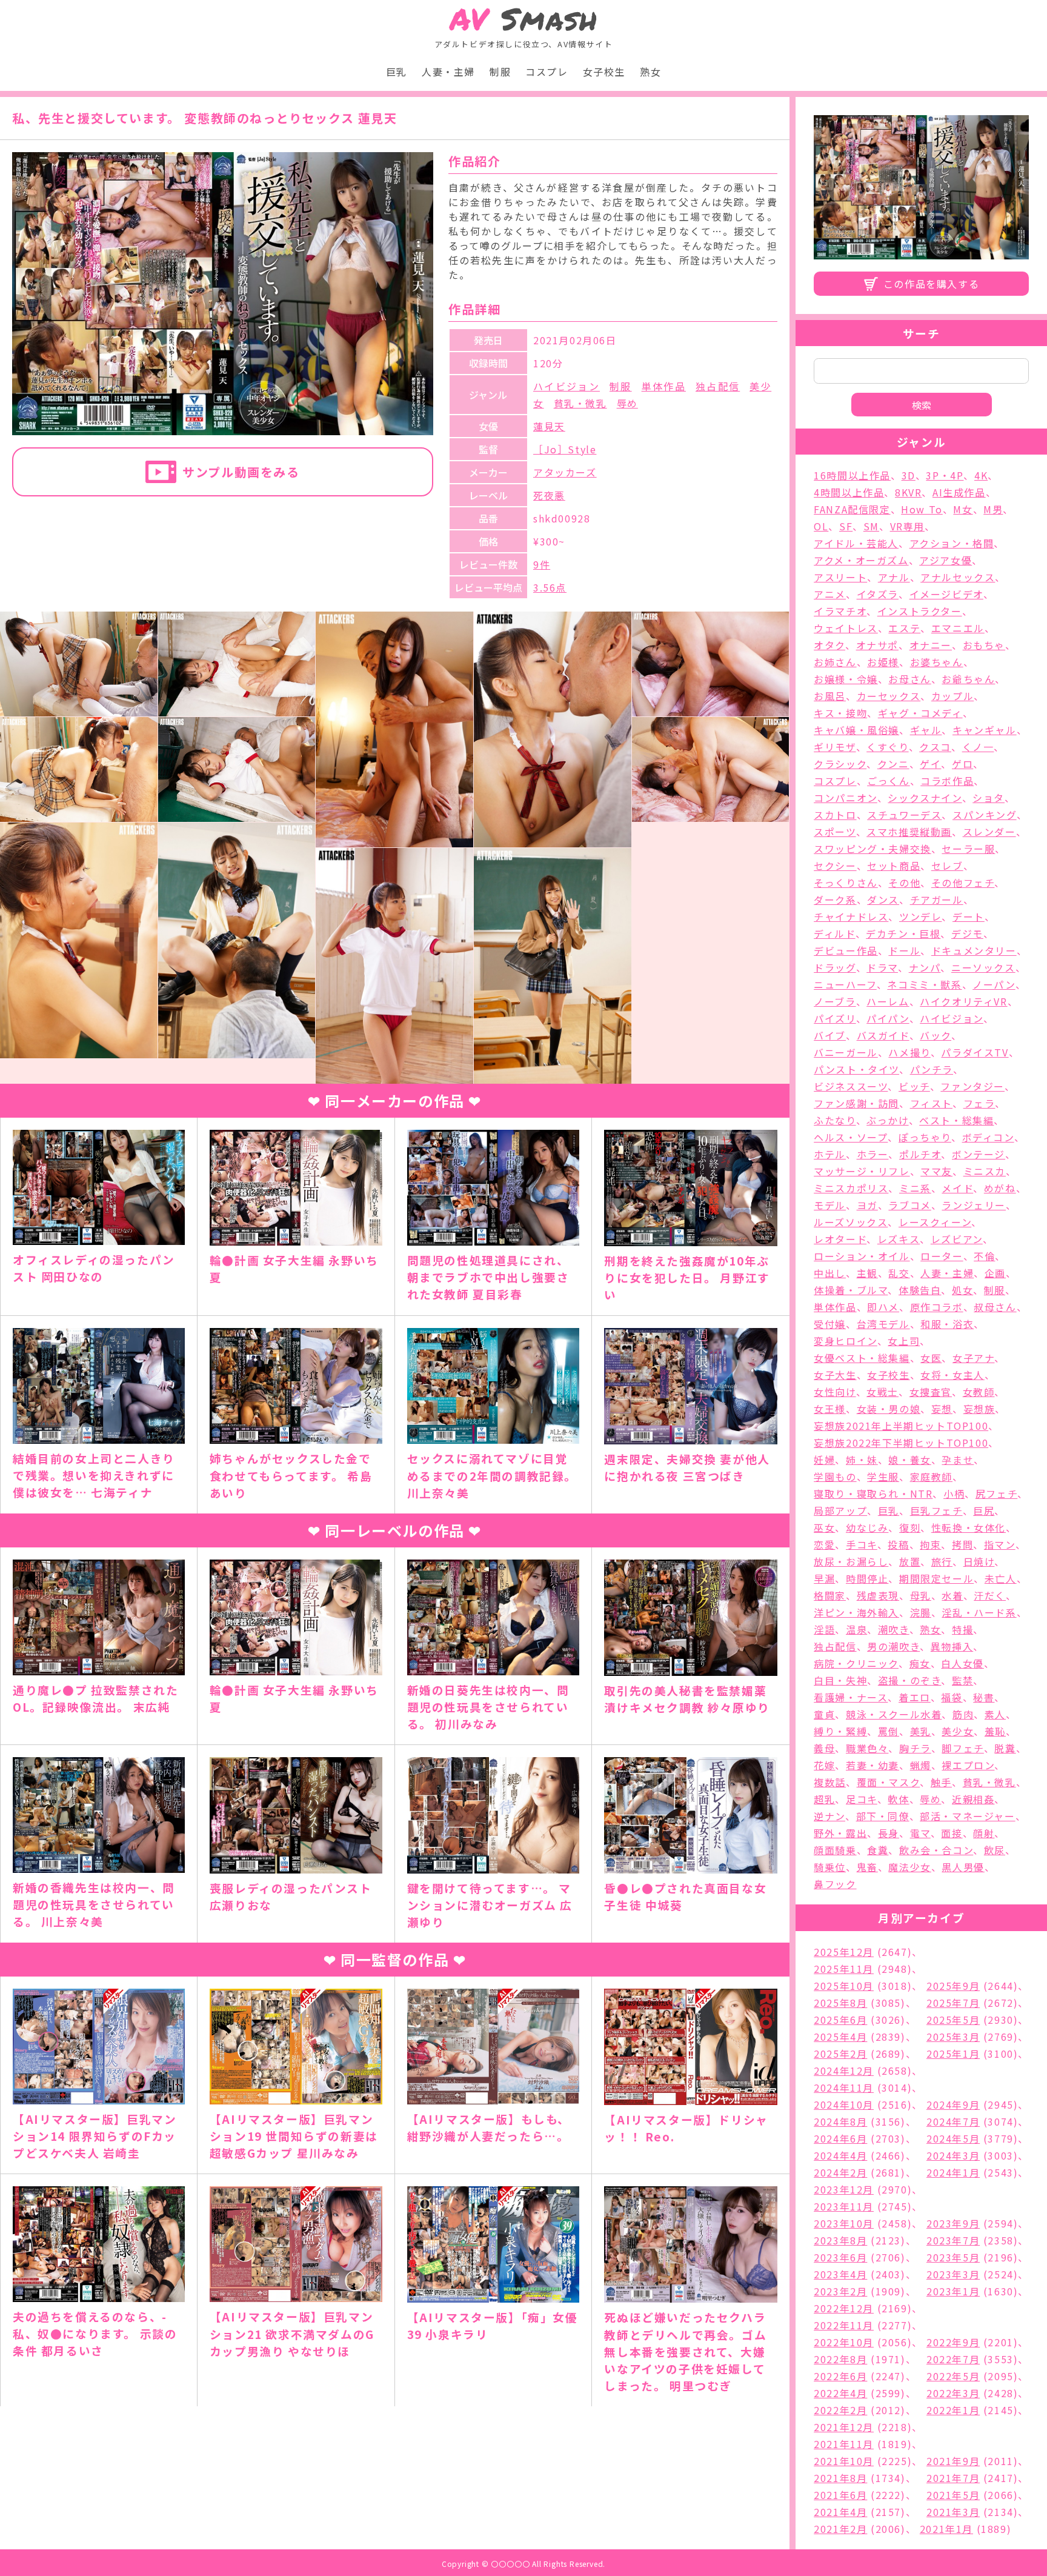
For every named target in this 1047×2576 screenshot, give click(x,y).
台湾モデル (883, 1324)
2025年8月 (840, 2003)
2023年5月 (953, 2257)
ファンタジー (972, 1086)
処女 (962, 1290)
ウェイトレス (846, 628)
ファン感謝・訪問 (856, 1103)
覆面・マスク (889, 1782)
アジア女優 (946, 560)
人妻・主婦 (448, 72)
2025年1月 (953, 2054)
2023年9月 (953, 2223)
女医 (931, 1358)
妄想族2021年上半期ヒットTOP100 (901, 1426)
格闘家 (830, 1595)
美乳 (921, 1731)
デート (969, 916)
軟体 (898, 1799)
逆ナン (829, 1816)
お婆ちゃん (937, 662)
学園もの (835, 1477)
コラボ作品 (947, 781)
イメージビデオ (946, 594)
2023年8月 (840, 2240)
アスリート (840, 577)
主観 (867, 1273)
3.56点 (550, 587)
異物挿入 (952, 1646)
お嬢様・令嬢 (846, 679)
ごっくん (888, 781)
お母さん (909, 679)
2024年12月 (844, 2070)
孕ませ (958, 1460)
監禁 (962, 1680)
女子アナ (973, 1358)
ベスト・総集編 (956, 1120)
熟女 (650, 72)
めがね (1000, 1188)
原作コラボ (937, 1307)
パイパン (888, 1018)
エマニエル (958, 628)
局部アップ (840, 1510)
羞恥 (995, 1731)
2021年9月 (953, 2461)
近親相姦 (973, 1799)
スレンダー (989, 832)
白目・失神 (840, 1680)
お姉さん (835, 662)
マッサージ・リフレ (862, 1171)
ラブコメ (909, 1205)
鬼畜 (867, 1867)
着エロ (915, 1697)
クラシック (840, 764)
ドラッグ (835, 967)
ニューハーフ (845, 984)
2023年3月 (953, 2274)
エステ (904, 628)
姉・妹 (862, 1460)
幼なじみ (867, 1527)
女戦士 (882, 1392)
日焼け (979, 1561)
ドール (904, 950)
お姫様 (883, 662)
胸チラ (915, 1748)
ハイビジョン (567, 386)
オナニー (931, 645)
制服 (500, 72)
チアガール (937, 899)
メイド (957, 1188)
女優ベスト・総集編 (862, 1358)
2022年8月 (840, 2359)
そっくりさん (846, 883)
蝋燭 (921, 1765)
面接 (952, 1833)
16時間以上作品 (852, 475)
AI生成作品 (959, 492)
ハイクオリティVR (963, 1001)
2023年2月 (840, 2291)
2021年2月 (840, 2529)
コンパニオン (846, 798)
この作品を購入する (931, 284)
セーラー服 (968, 849)
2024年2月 (840, 2172)
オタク (829, 645)
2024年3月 (953, 2155)
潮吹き (894, 1629)
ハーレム (888, 1001)
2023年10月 (844, 2223)
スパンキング (985, 815)
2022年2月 (840, 2410)
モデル (830, 1205)
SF (846, 526)
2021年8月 (840, 2478)
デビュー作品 (846, 950)
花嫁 (824, 1765)
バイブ (830, 1035)
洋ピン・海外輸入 (856, 1612)
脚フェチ (962, 1748)
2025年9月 (953, 1986)
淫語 (824, 1629)
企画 (995, 1273)
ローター (942, 1256)
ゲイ (930, 764)
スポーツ (835, 832)
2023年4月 (840, 2274)
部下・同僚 (883, 1816)
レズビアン (957, 1239)
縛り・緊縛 (840, 1731)
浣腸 (921, 1612)
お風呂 (830, 696)
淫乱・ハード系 (979, 1612)
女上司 (904, 1341)
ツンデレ (920, 916)
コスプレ (547, 72)
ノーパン (994, 984)
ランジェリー (974, 1205)
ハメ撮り (909, 1052)
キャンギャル (985, 730)
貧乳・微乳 (580, 403)
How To (922, 509)
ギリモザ (835, 747)
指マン (1000, 1544)
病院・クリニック (856, 1663)
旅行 (942, 1561)
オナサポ (877, 645)
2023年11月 (844, 2206)
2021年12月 (844, 2427)
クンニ (893, 764)
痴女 (920, 1663)
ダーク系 (835, 899)
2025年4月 (840, 2037)
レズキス (899, 1239)
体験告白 (920, 1290)
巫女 (824, 1527)
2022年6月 (840, 2376)
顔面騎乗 (835, 1850)
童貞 (824, 1714)
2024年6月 (840, 2138)
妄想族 (979, 1409)
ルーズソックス (851, 1222)
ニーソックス (983, 967)
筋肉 (963, 1714)
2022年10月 (844, 2342)
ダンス (883, 899)
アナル (894, 577)
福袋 (952, 1697)
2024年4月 (840, 2155)
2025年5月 (953, 2020)
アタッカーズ (565, 472)
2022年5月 (953, 2376)
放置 (910, 1561)
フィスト (931, 1103)
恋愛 (824, 1544)
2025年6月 (840, 2020)
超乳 (824, 1799)
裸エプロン (968, 1765)
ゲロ (962, 764)
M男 (993, 509)
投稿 (898, 1544)
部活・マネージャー (967, 1816)
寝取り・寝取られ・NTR (873, 1493)
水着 (952, 1595)
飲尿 (995, 1850)
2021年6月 (840, 2495)
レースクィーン (935, 1222)
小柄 (954, 1493)
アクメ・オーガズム (861, 560)
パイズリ (835, 1018)
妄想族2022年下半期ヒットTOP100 (901, 1443)
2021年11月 (844, 2444)
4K (981, 475)
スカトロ (835, 815)
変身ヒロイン (846, 1341)
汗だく (990, 1595)
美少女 (958, 1731)
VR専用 (907, 526)
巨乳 (397, 72)
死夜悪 (549, 495)
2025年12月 (844, 1952)
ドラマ (882, 967)
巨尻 (984, 1510)
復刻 (910, 1527)
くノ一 (978, 747)
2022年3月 (953, 2393)
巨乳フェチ (936, 1510)
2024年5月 (953, 2138)
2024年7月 (953, 2121)
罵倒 (889, 1731)
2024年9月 (953, 2104)
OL (821, 526)
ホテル (830, 1154)
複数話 (830, 1782)
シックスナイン (925, 798)
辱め (627, 403)
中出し (830, 1273)
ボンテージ (979, 1154)
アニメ (830, 594)
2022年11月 (844, 2325)
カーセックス (889, 696)
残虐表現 (878, 1595)
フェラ (979, 1103)
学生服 (883, 1477)
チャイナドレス (851, 916)
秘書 (984, 1697)
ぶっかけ (887, 1120)
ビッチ (914, 1086)
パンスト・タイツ (856, 1069)
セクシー (835, 866)
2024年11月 (844, 2087)
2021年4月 (840, 2512)
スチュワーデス (904, 815)
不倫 (984, 1256)
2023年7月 (953, 2240)
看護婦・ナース (851, 1697)
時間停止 (867, 1578)
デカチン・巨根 (903, 933)
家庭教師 (931, 1477)
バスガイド (883, 1035)
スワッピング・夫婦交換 (872, 849)
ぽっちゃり (925, 1137)
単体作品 (664, 386)
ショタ (989, 798)
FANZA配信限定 (852, 509)
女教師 (979, 1392)
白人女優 (962, 1663)
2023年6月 (840, 2257)
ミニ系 (915, 1188)
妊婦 (824, 1460)
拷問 (962, 1544)
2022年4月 (840, 2393)
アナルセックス (958, 577)
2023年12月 (844, 2189)
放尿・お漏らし (851, 1561)
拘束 (930, 1544)
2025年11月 (844, 1969)
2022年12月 (844, 2308)
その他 (904, 883)
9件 (542, 564)
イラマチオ (840, 611)
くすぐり (887, 747)
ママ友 (936, 1171)
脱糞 (1005, 1748)
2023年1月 (953, 2291)
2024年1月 (953, 2172)
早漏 (824, 1578)
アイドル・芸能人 (856, 543)
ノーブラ (835, 1001)
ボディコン (988, 1137)
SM (871, 526)
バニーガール (846, 1052)
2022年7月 (953, 2359)
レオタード (840, 1239)
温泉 (856, 1629)
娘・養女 (909, 1460)
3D (909, 475)
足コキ (862, 1799)
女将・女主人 (952, 1375)
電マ (920, 1833)
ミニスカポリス (851, 1188)
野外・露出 (840, 1833)
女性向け (835, 1392)
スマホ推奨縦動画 (909, 832)
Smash (524, 19)
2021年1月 (946, 2529)
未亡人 (1001, 1578)
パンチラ (932, 1069)
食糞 (878, 1850)
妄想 (942, 1409)
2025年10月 (844, 1986)
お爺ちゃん (968, 679)
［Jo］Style (565, 449)
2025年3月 (953, 2037)
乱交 (899, 1273)
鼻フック (835, 1884)
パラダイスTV (975, 1052)
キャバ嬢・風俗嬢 (856, 730)
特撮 (962, 1629)
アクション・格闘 (952, 543)
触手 (941, 1782)
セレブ (947, 866)
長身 (889, 1833)
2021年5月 (953, 2495)
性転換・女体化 (969, 1527)
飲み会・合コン (936, 1850)
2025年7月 (953, 2003)
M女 (963, 509)
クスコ (935, 747)
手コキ (862, 1544)
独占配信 (718, 386)
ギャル (926, 730)
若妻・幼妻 (872, 1765)
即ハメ (883, 1307)
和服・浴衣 (947, 1324)
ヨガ (867, 1205)
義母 (824, 1748)
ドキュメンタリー (974, 950)
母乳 (921, 1595)
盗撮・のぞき (910, 1680)
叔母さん (995, 1307)
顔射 (984, 1833)
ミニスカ (985, 1171)
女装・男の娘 (889, 1409)
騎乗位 (830, 1867)
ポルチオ (920, 1154)
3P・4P (945, 475)
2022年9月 (953, 2342)
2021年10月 (844, 2461)
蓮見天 (549, 426)
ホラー (873, 1154)
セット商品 (894, 866)
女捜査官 (931, 1392)
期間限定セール (936, 1578)
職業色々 (867, 1748)
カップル (952, 696)
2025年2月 (840, 2054)
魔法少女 (909, 1867)
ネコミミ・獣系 (924, 984)
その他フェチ (963, 883)
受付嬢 (830, 1324)
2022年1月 (953, 2410)
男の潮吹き (893, 1646)
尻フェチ (996, 1493)
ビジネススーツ (851, 1086)
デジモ (967, 933)
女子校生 (604, 72)
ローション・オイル (862, 1256)
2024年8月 (840, 2121)
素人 (995, 1714)
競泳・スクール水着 (894, 1714)
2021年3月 (953, 2512)
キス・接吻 (840, 713)
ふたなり (835, 1120)
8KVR (908, 492)
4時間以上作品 (849, 492)
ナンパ (925, 967)
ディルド (834, 933)
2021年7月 (953, 2478)
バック (936, 1035)
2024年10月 (844, 2104)
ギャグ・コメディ (920, 713)
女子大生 (835, 1375)
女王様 (830, 1409)
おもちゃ (984, 645)
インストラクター (920, 611)
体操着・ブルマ (851, 1290)
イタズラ (878, 594)
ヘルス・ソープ (851, 1137)
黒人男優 (963, 1867)
